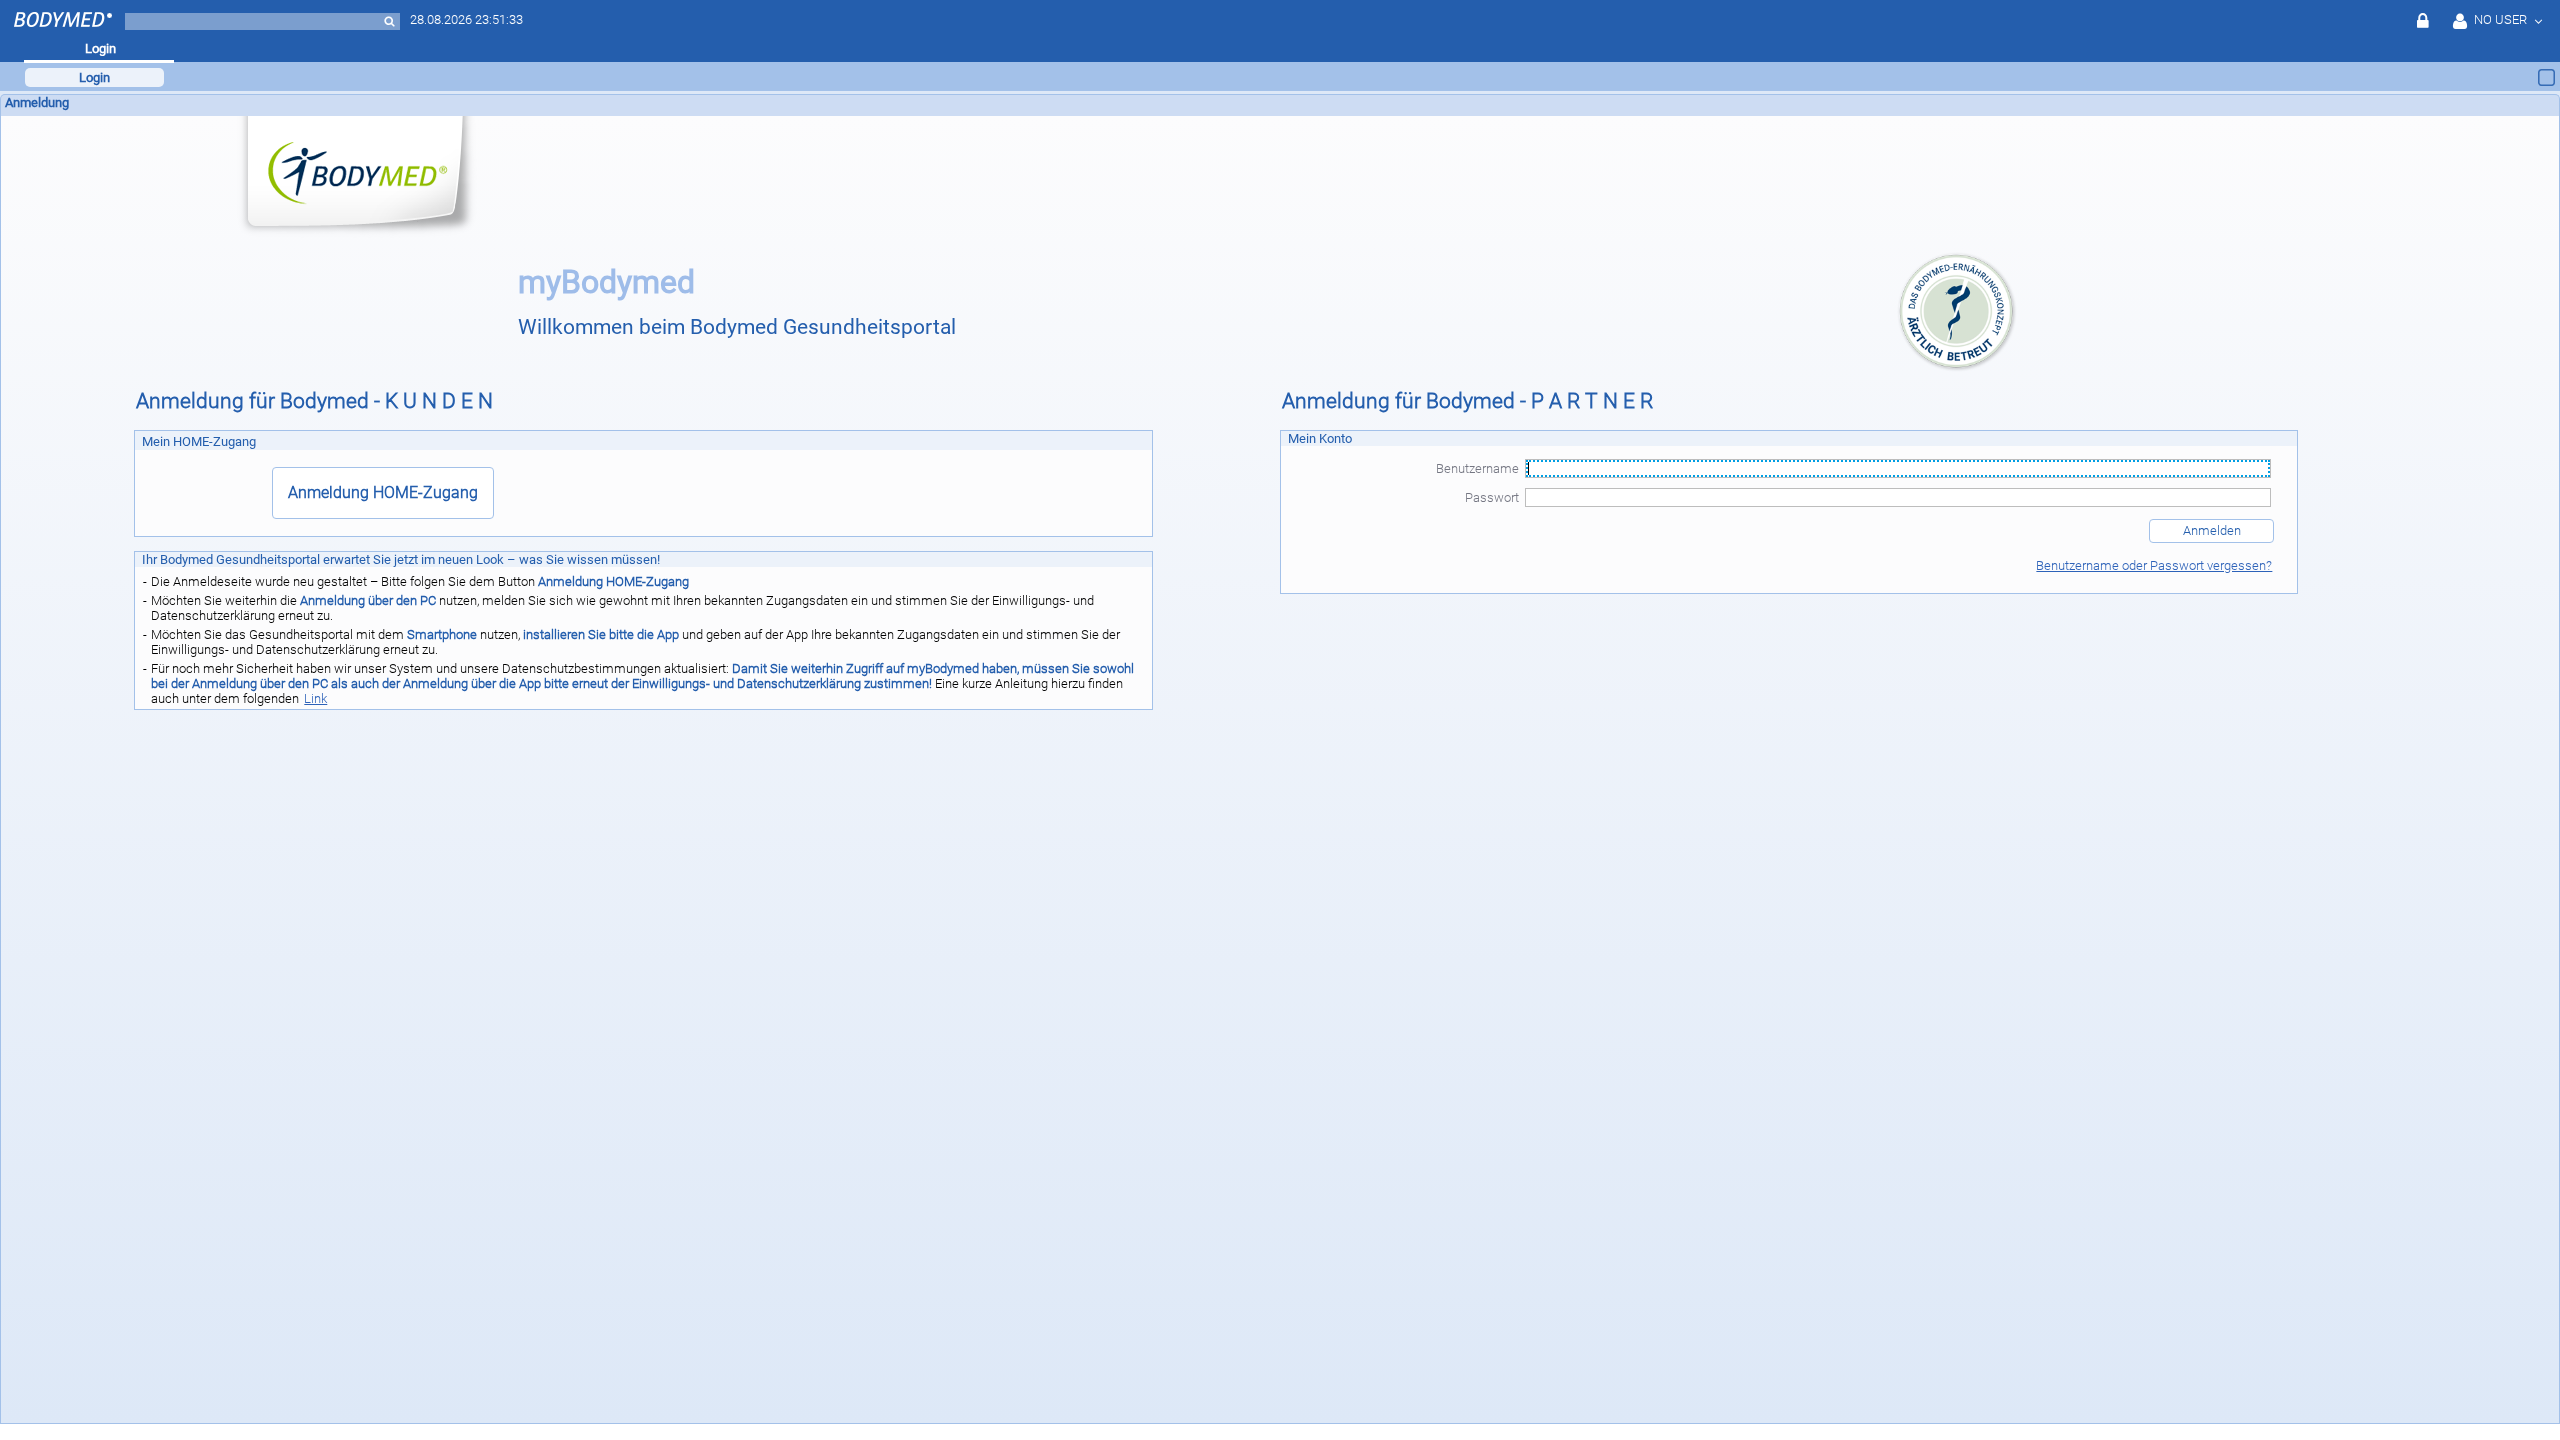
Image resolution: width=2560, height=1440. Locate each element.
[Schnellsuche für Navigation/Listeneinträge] (389, 21)
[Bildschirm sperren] (2423, 21)
